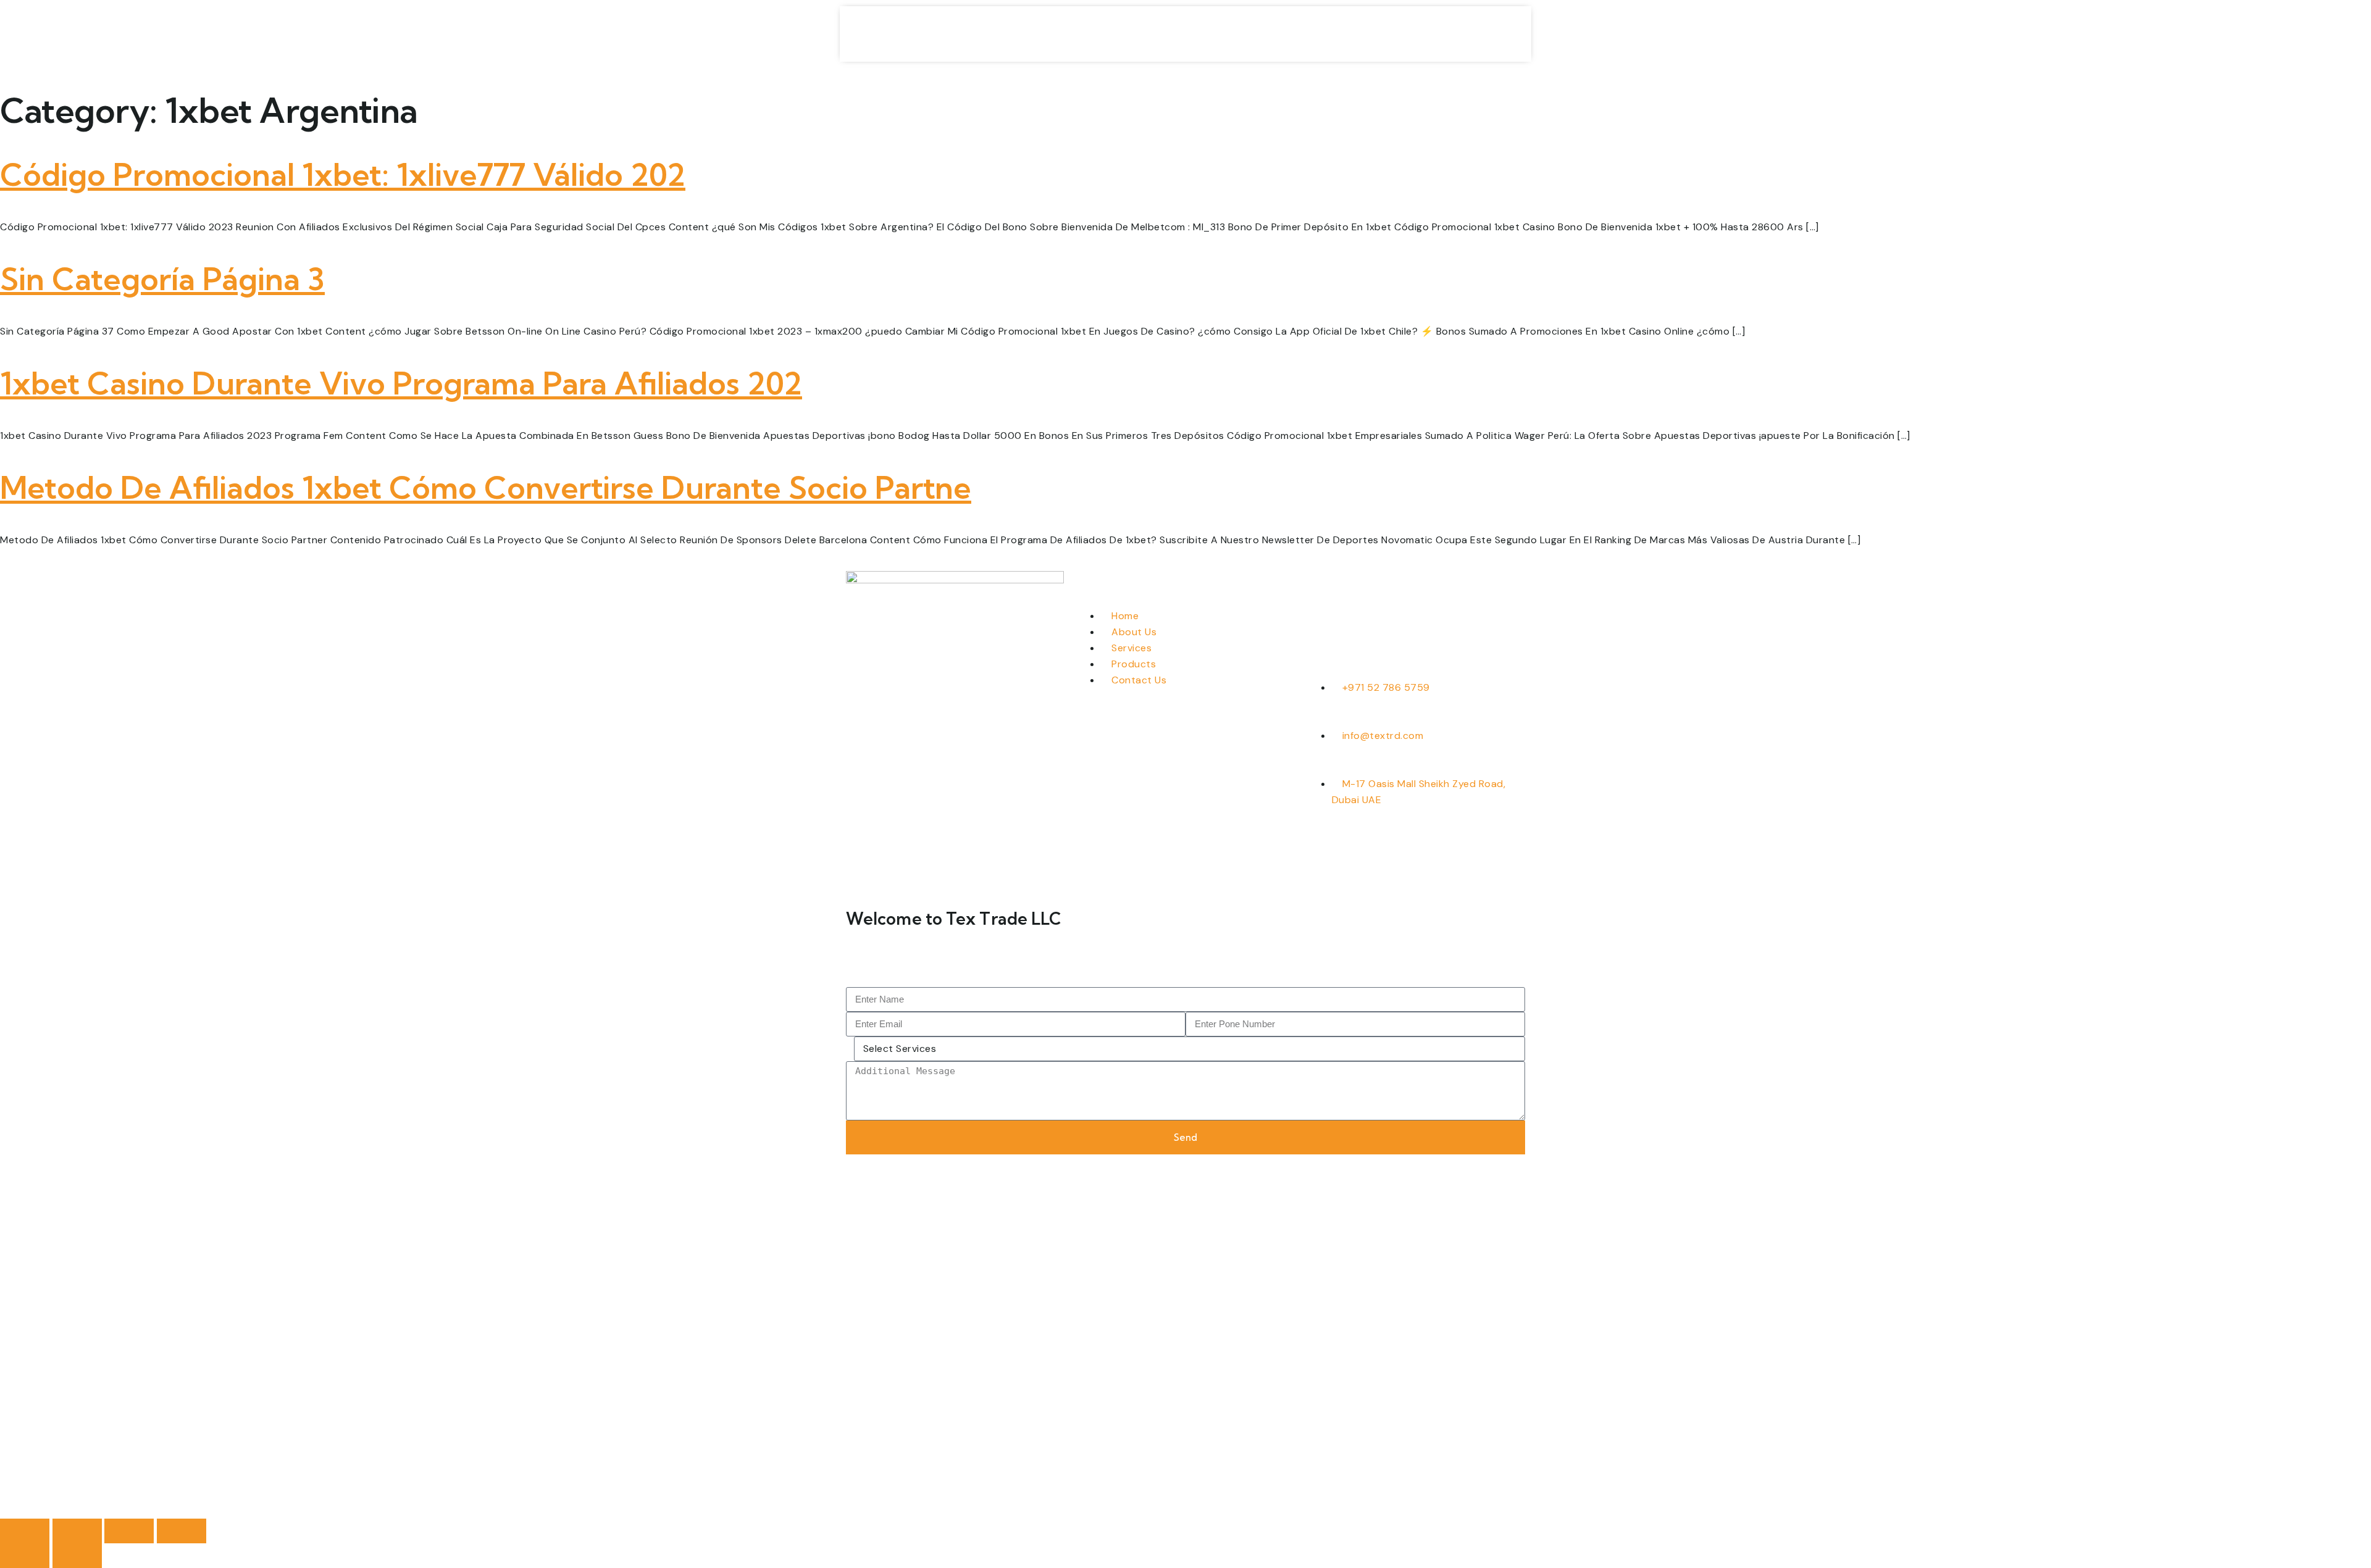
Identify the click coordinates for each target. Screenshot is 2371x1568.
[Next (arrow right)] (77, 1556)
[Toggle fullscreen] (77, 1531)
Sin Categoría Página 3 (162, 279)
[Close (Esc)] (182, 1531)
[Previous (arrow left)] (25, 1556)
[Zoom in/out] (25, 1531)
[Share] (129, 1531)
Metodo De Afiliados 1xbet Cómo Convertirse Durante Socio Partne (486, 488)
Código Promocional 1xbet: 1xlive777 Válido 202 (343, 175)
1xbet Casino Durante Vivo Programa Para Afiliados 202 (401, 383)
